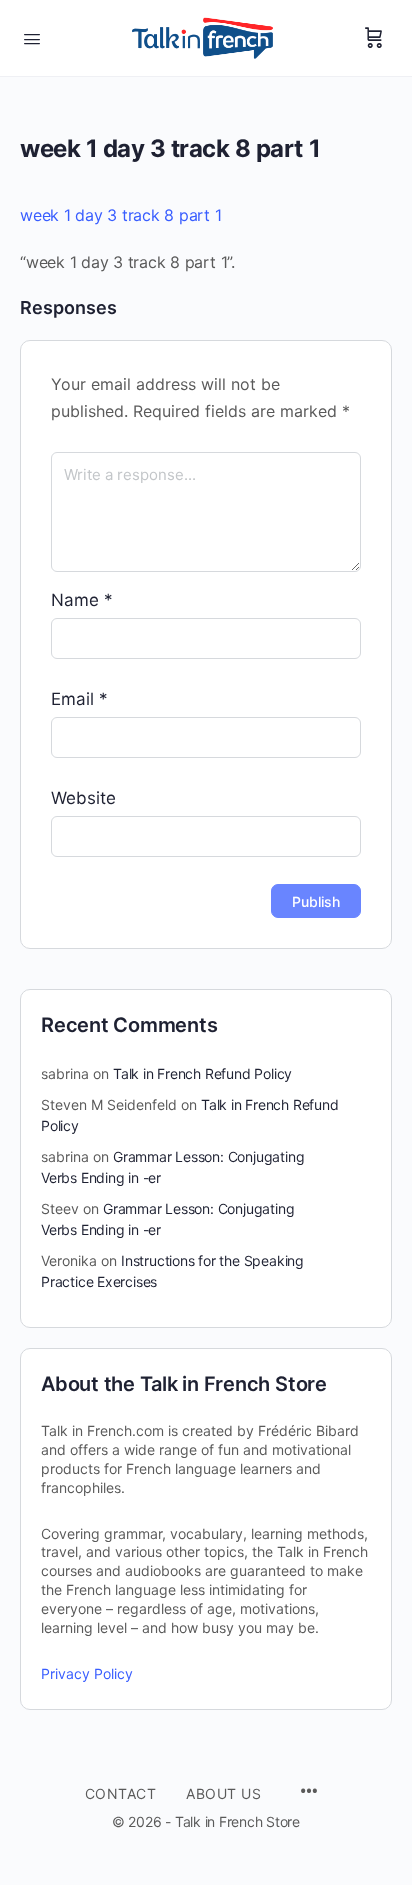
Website (83, 798)
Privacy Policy (87, 1673)
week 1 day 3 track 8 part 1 (121, 215)
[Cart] (374, 38)
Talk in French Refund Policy (202, 1073)
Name (82, 600)
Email (79, 699)
